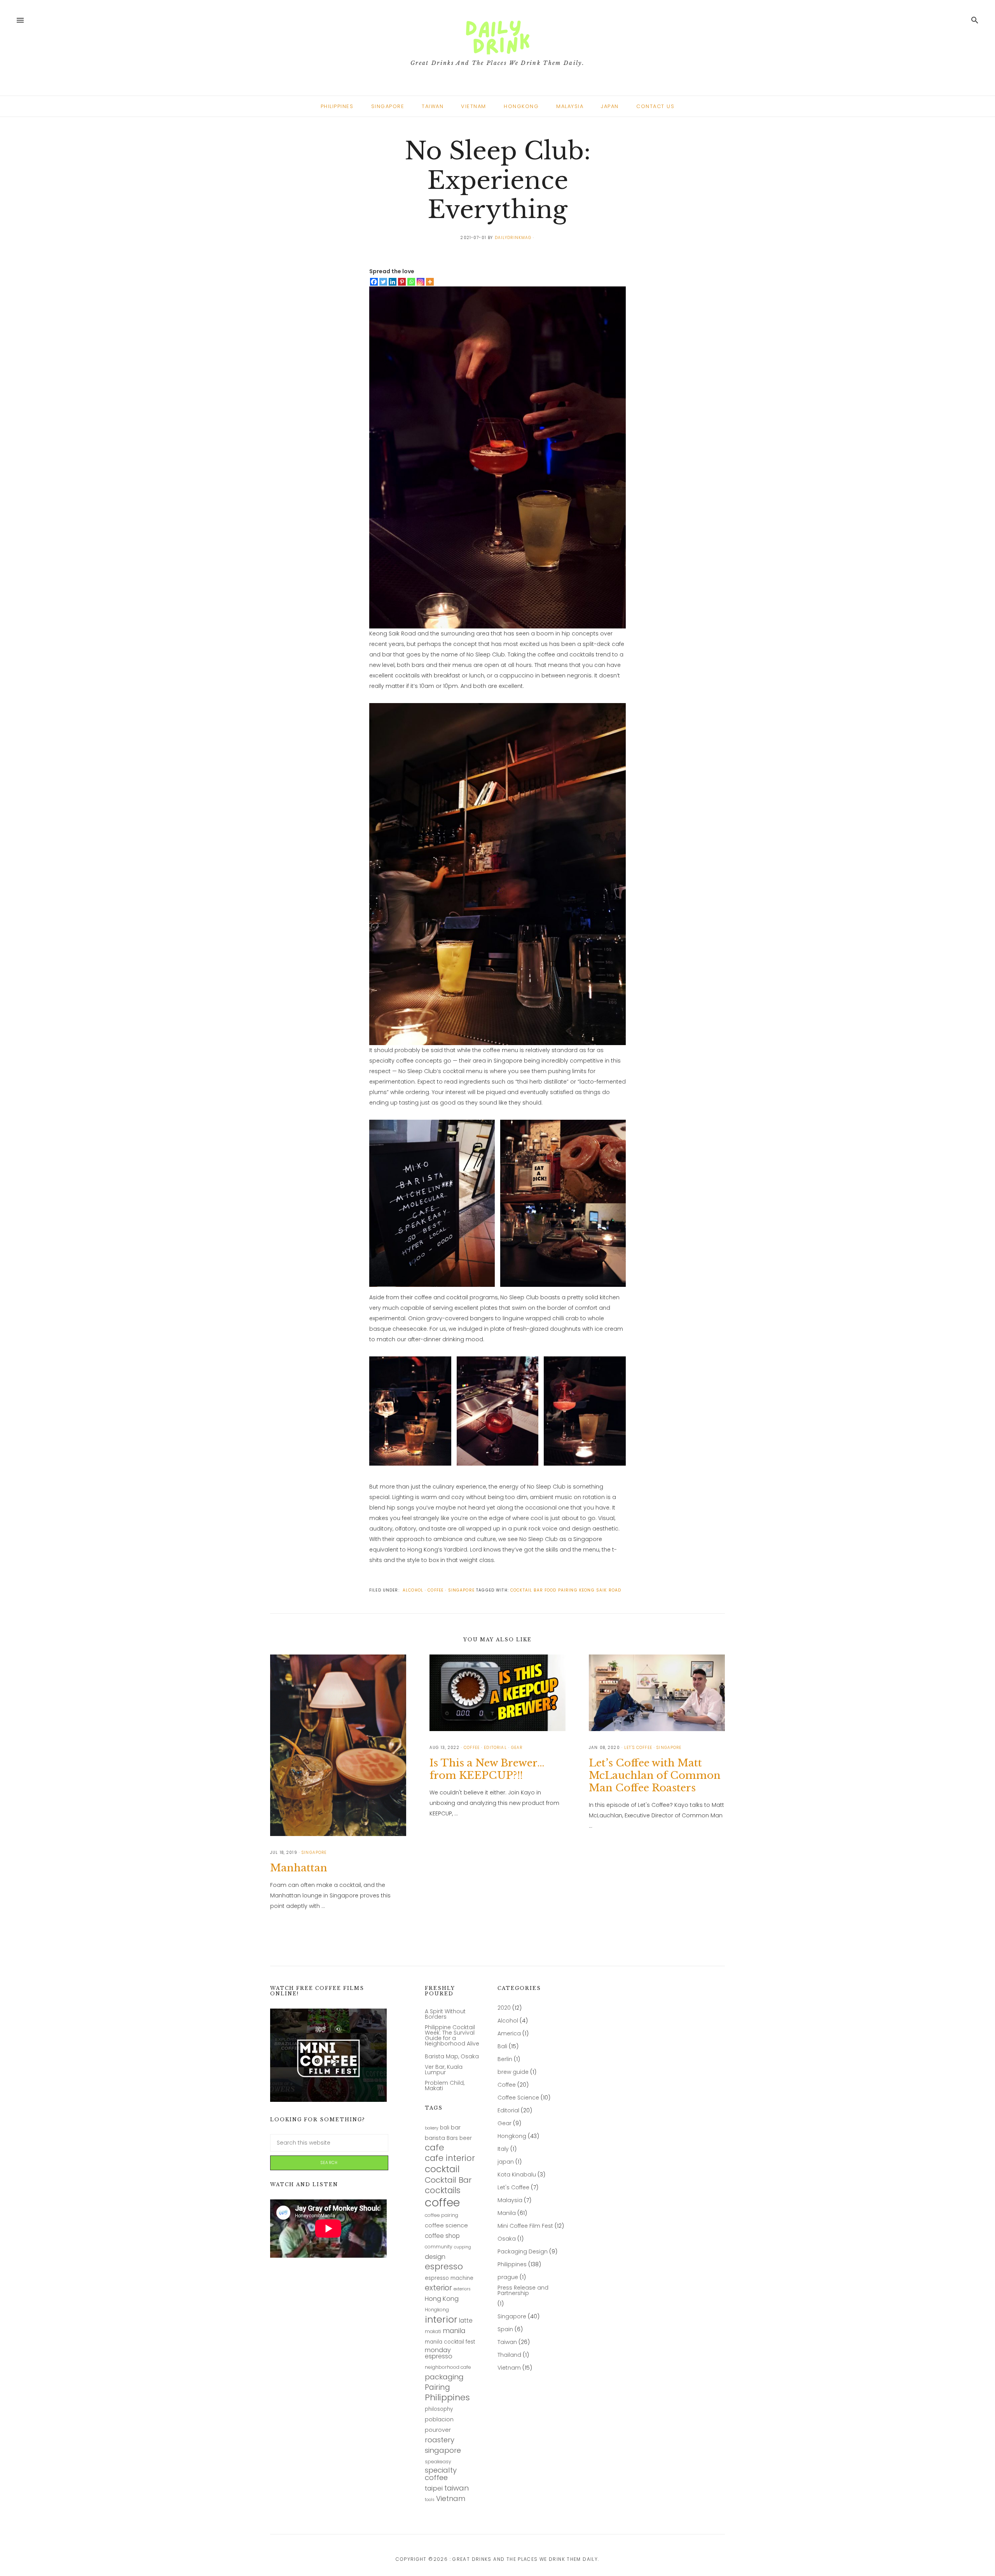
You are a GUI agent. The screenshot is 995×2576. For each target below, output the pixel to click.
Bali (502, 2046)
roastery (440, 2440)
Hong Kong (442, 2299)
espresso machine (449, 2278)
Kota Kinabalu (517, 2175)
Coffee (507, 2085)
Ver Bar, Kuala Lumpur (444, 2070)
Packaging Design (523, 2252)
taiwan (456, 2488)
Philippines (447, 2398)
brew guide (513, 2072)
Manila (507, 2213)
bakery (432, 2129)
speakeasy (438, 2462)
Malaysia (510, 2200)
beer (466, 2138)
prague (508, 2277)
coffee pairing (442, 2216)
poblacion (439, 2420)
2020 (504, 2008)
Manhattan (299, 1868)
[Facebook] (374, 282)
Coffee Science (518, 2098)
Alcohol (508, 2021)
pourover (438, 2430)
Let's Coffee (513, 2188)
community (439, 2247)
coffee (442, 2203)
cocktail (442, 2169)
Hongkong (437, 2310)
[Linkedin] (393, 282)
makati (433, 2332)
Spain (505, 2329)
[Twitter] (383, 282)
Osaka (507, 2239)
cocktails (443, 2190)
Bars (452, 2138)
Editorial (508, 2111)
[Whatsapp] (411, 282)
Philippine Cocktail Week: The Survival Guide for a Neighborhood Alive (452, 2036)
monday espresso (439, 2353)
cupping (463, 2248)
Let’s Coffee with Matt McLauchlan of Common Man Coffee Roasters (655, 1775)
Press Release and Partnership (523, 2291)
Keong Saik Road (600, 1590)
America (509, 2034)
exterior (438, 2288)
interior (441, 2320)
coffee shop (442, 2236)
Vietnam (451, 2499)
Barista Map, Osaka (452, 2057)
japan (506, 2162)
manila (454, 2331)
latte (466, 2321)
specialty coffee (441, 2474)
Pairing (437, 2388)
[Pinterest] (402, 282)
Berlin (505, 2059)
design (435, 2257)
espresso (444, 2267)
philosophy (439, 2409)
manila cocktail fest (450, 2342)
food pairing (561, 1590)
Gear (504, 2123)
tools (430, 2500)
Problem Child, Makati (445, 2086)
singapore (443, 2451)
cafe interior (450, 2158)
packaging (444, 2377)
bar (456, 2128)
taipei (434, 2489)
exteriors (462, 2290)
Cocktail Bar (527, 1590)
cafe (435, 2148)
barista (435, 2138)
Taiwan (507, 2342)
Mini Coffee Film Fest (525, 2226)
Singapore (512, 2317)
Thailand (509, 2355)
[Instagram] (421, 282)
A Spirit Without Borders (445, 2014)
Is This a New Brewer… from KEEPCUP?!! (487, 1769)
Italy (503, 2149)
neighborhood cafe (448, 2367)
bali (445, 2128)
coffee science (446, 2226)
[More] (430, 282)
